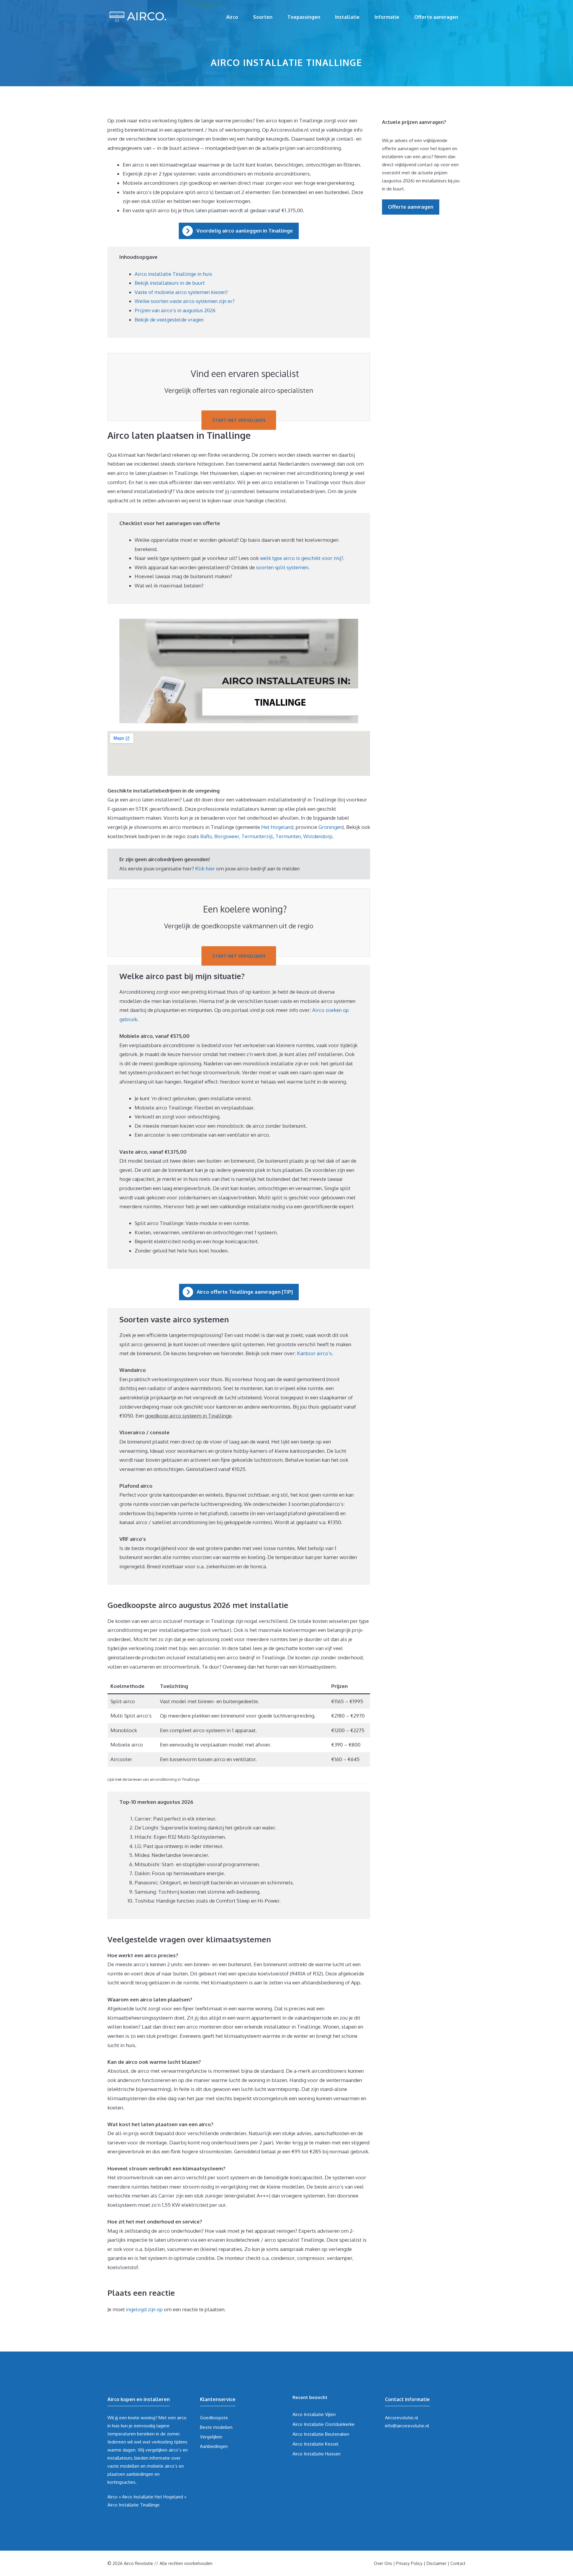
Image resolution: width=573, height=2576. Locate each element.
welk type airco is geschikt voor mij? (302, 558)
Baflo (206, 836)
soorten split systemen (282, 567)
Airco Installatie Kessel (315, 2444)
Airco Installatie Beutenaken (321, 2434)
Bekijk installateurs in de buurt (170, 283)
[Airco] (137, 16)
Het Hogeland (277, 827)
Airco (232, 17)
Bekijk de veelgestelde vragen (169, 320)
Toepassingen (304, 17)
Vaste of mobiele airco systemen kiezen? (181, 292)
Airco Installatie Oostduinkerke (324, 2424)
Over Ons (383, 2563)
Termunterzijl (257, 836)
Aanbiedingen (214, 2446)
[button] (239, 231)
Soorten (263, 17)
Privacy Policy (409, 2563)
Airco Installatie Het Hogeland (153, 2497)
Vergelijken (211, 2437)
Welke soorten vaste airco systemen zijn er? (185, 301)
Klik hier (206, 868)
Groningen (330, 827)
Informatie (387, 17)
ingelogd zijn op (144, 2309)
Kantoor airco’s (314, 1353)
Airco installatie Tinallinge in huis (173, 274)
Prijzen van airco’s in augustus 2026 (175, 310)
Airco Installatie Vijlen (314, 2414)
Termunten (288, 836)
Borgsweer (227, 836)
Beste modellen (216, 2427)
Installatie (347, 17)
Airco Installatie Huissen (316, 2454)
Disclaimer (436, 2563)
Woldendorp (318, 836)
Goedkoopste (214, 2418)
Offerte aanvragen (436, 17)
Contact (458, 2563)
